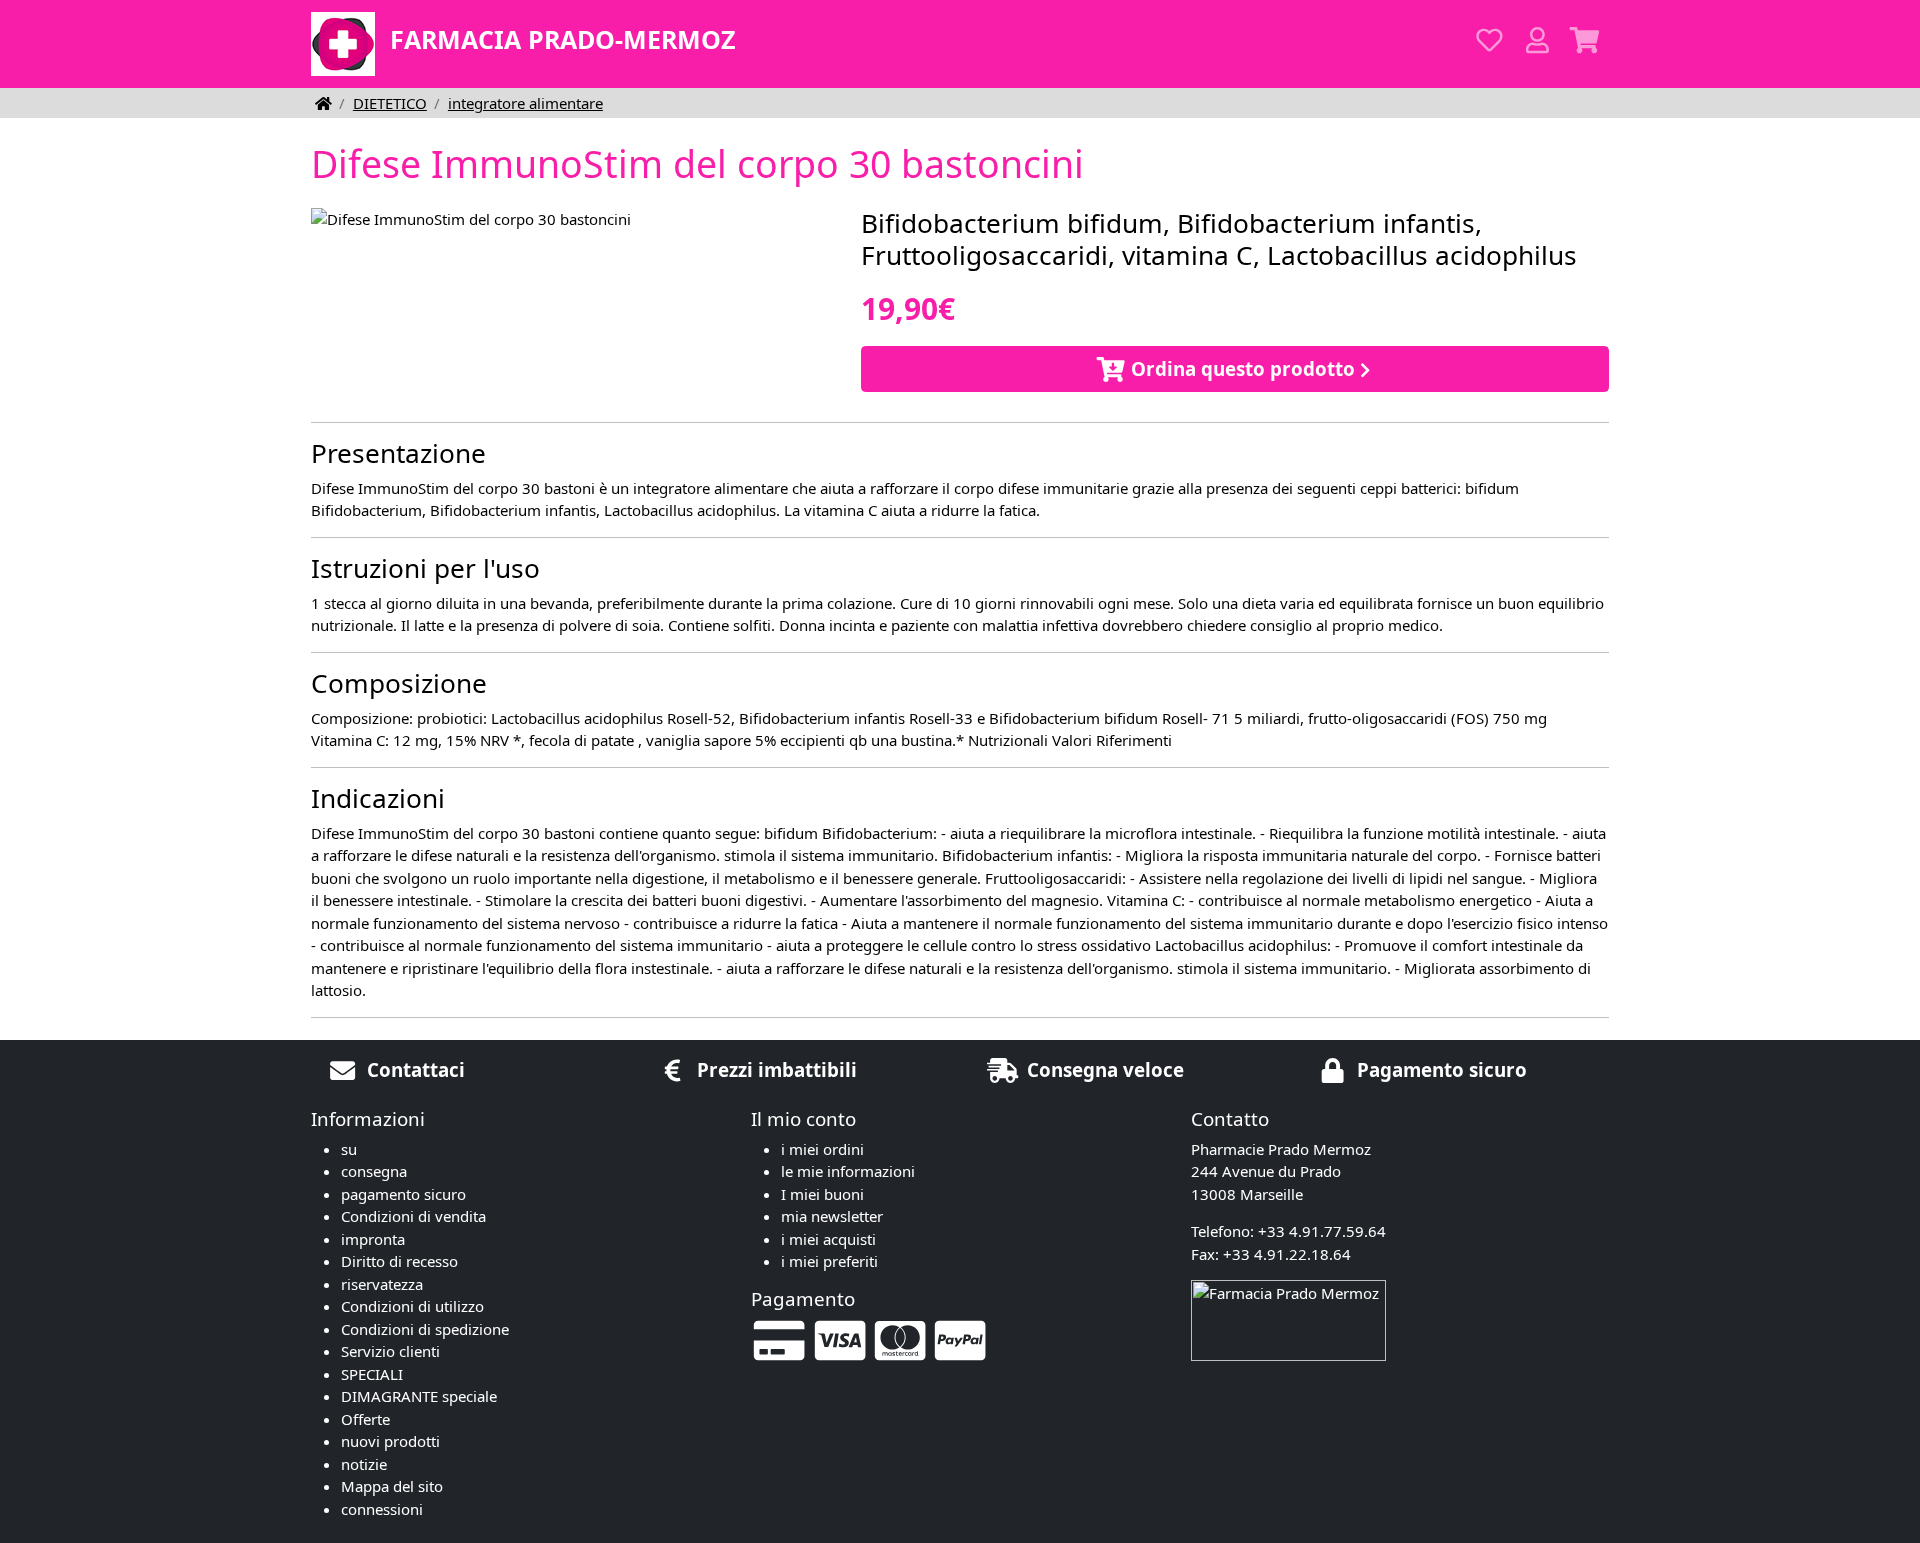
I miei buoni (822, 1194)
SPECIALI (372, 1374)
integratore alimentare (525, 103)
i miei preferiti (829, 1261)
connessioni (382, 1509)
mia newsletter (832, 1216)
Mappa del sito (392, 1486)
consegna (374, 1171)
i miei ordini (822, 1149)
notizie (364, 1464)
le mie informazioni (848, 1171)
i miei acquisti (828, 1239)
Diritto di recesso (399, 1261)
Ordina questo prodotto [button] (1240, 368)
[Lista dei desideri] (1489, 40)
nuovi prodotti (390, 1441)
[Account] (1537, 40)
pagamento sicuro (403, 1194)
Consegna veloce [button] (1103, 1069)
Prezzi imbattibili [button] (774, 1069)
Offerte (365, 1419)
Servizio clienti (390, 1351)
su (349, 1149)
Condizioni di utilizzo (412, 1306)
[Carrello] (1585, 40)
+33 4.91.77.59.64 (1322, 1231)
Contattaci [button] (413, 1069)
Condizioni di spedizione (425, 1329)
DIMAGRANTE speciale (419, 1396)
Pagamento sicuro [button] (1439, 1069)
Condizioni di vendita (413, 1216)
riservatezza (382, 1284)
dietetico (390, 103)
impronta (373, 1239)
